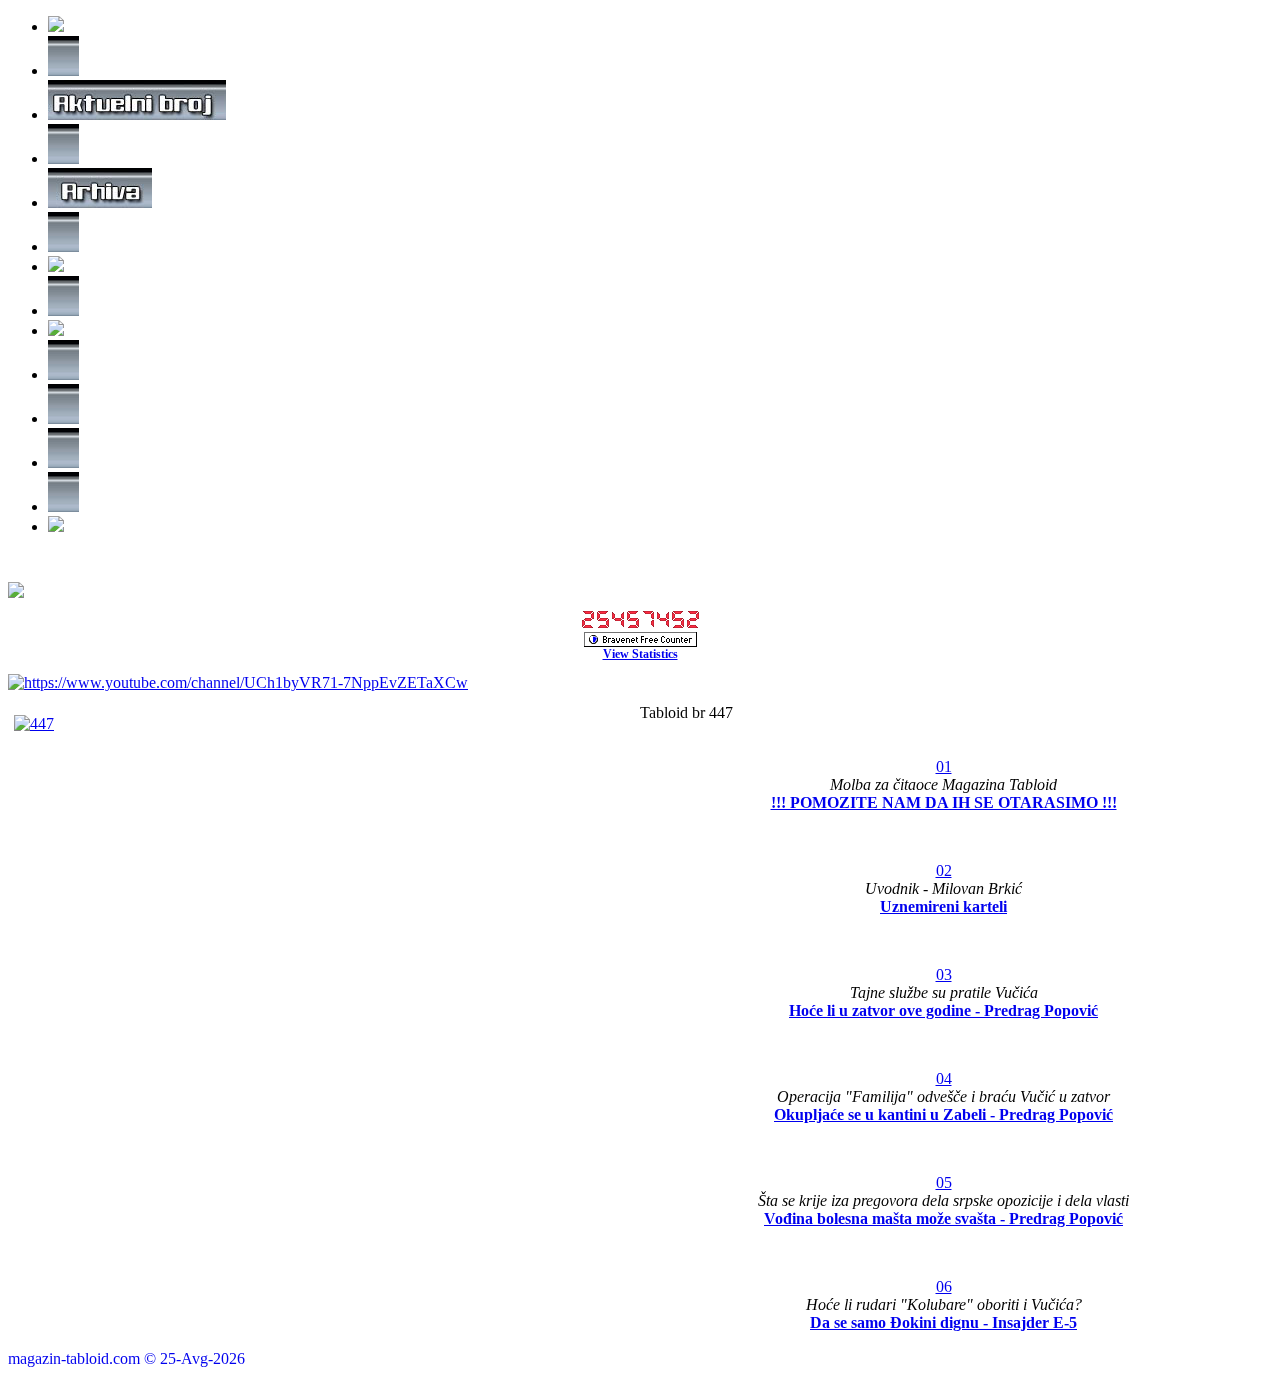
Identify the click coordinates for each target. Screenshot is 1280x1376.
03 (944, 974)
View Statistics (640, 654)
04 (944, 1078)
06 (944, 1286)
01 (944, 766)
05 (944, 1182)
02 (944, 870)
